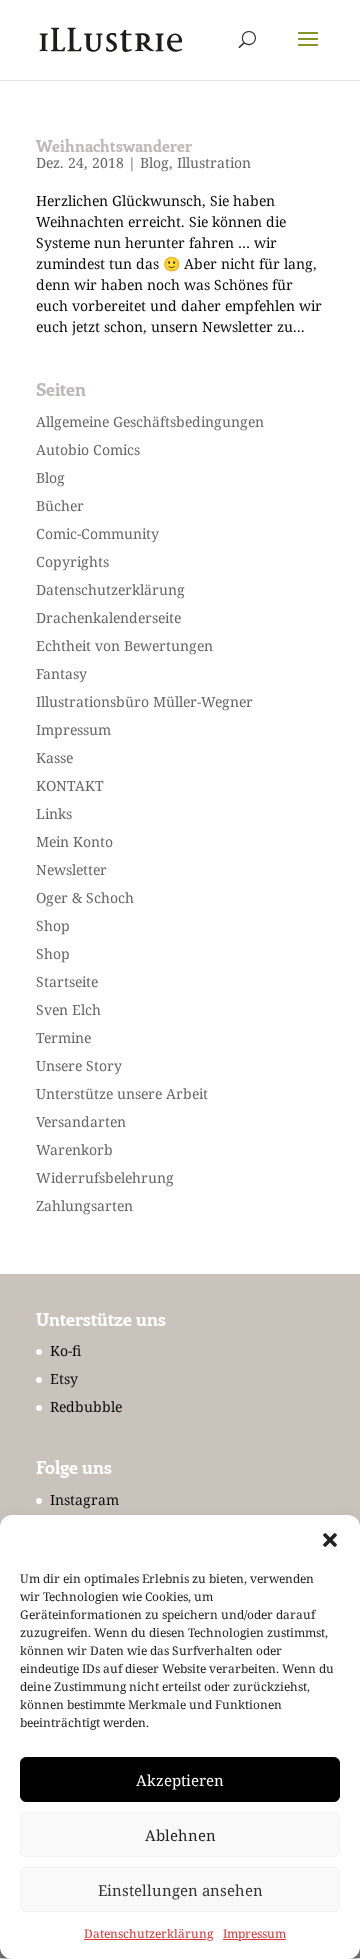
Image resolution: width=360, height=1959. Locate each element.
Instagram (84, 1499)
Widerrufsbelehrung (105, 1177)
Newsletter (71, 869)
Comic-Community (97, 533)
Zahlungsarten (84, 1205)
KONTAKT (70, 785)
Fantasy (61, 673)
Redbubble (86, 1406)
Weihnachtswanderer (114, 145)
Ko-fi (65, 1350)
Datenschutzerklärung (148, 1933)
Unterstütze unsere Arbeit (122, 1093)
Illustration (214, 162)
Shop (53, 925)
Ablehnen (180, 1835)
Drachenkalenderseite (108, 617)
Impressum (254, 1933)
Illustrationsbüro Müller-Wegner (144, 701)
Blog (154, 162)
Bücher (60, 505)
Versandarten (81, 1121)
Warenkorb (74, 1149)
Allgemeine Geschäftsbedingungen (150, 421)
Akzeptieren (180, 1780)
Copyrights (72, 561)
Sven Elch (68, 1009)
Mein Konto (74, 841)
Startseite (67, 981)
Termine (63, 1037)
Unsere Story (79, 1065)
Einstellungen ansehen (180, 1890)
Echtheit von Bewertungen (124, 645)
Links (54, 813)
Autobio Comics (88, 449)
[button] (330, 1540)
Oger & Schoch (85, 897)
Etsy (64, 1378)
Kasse (54, 757)
